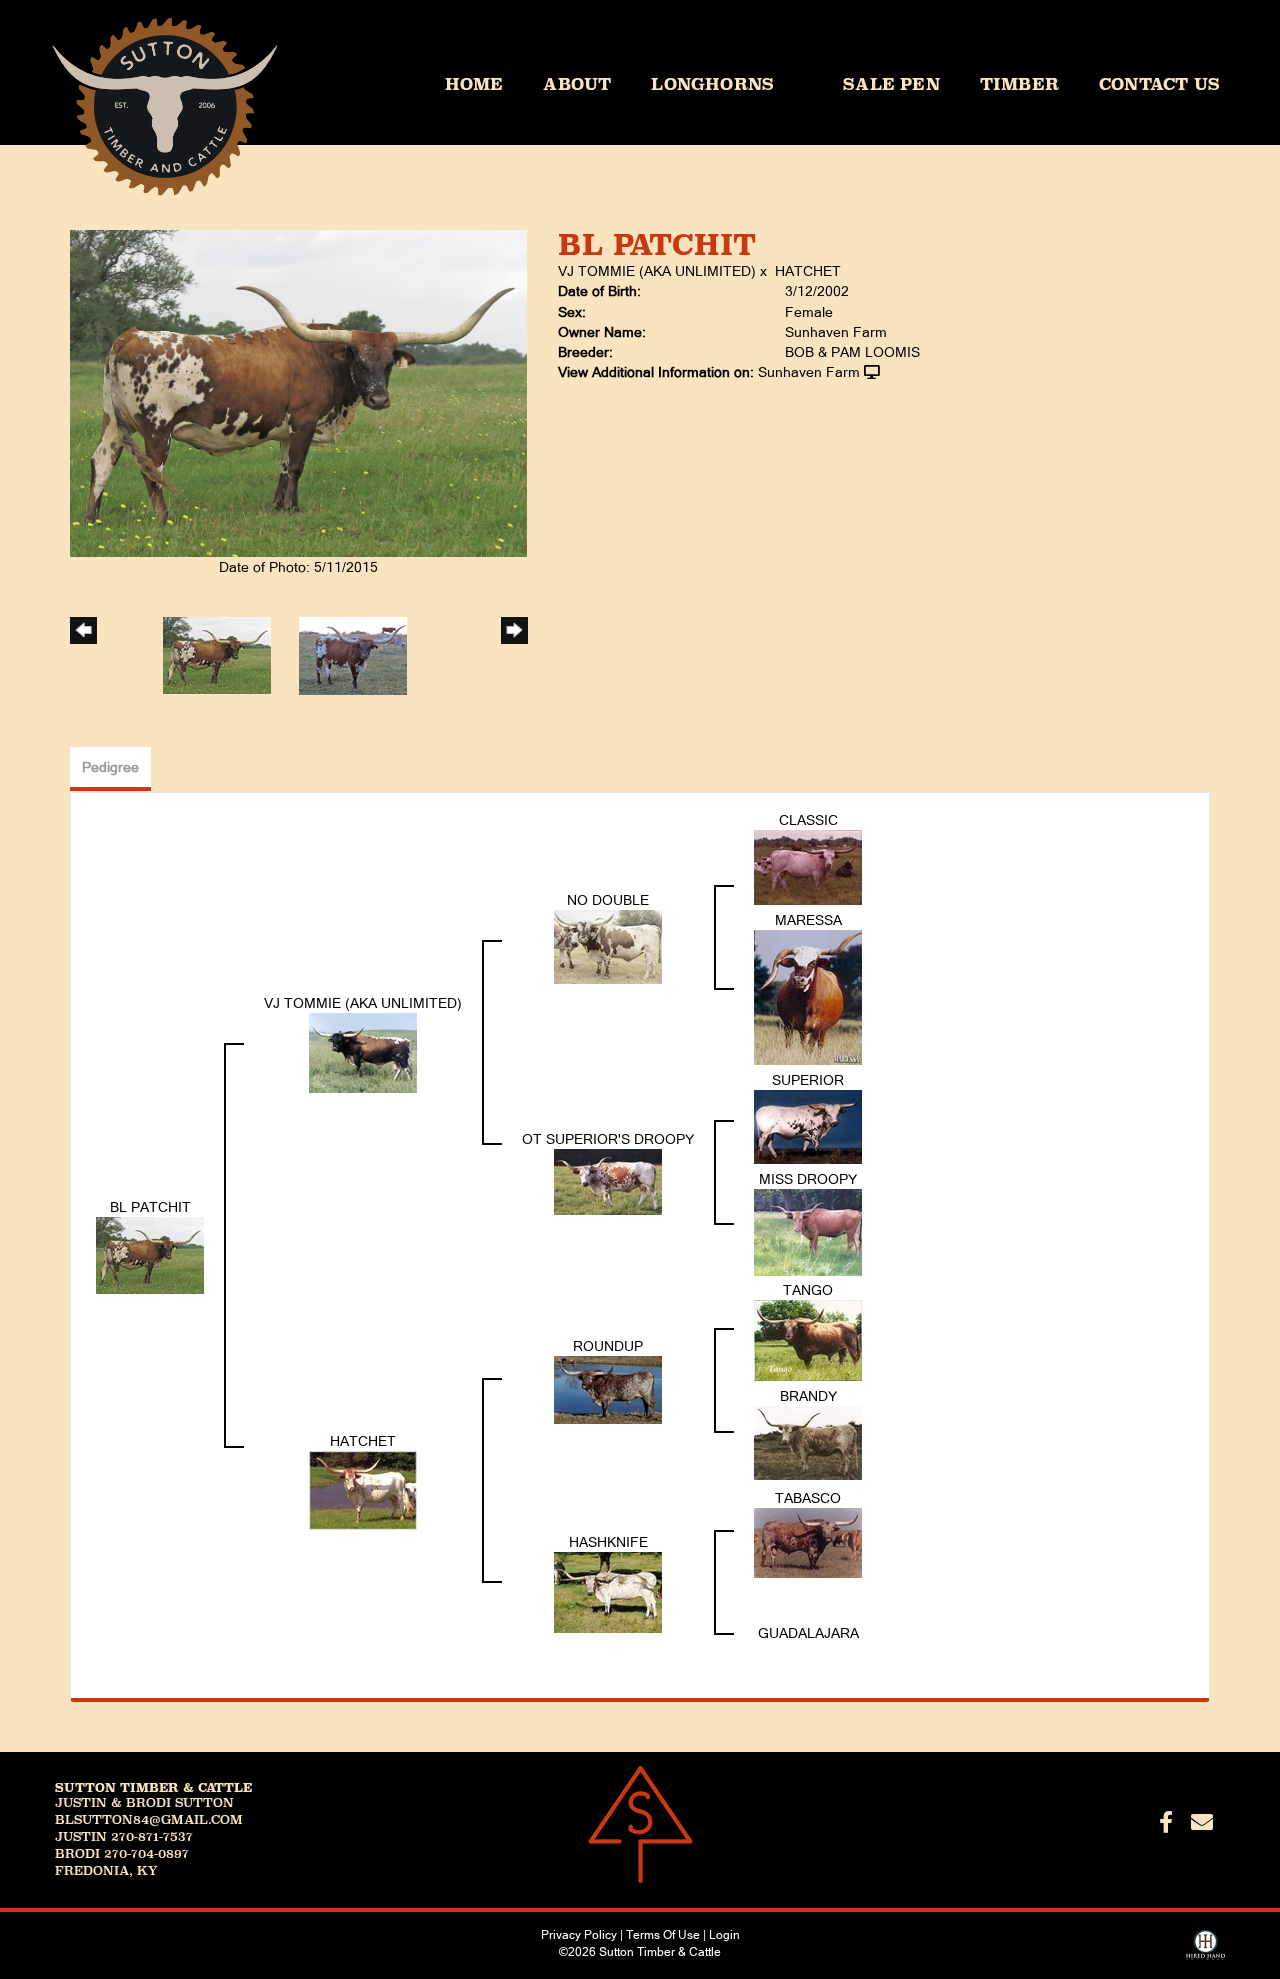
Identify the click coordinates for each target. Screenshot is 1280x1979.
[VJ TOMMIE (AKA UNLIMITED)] (363, 1051)
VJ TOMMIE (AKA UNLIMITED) (657, 271)
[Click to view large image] (298, 392)
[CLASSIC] (808, 866)
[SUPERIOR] (808, 1125)
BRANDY (808, 1396)
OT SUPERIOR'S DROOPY (608, 1139)
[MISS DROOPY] (808, 1231)
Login (724, 1935)
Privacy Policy (579, 1935)
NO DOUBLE (608, 900)
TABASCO (808, 1498)
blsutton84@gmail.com (149, 1820)
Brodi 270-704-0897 (122, 1854)
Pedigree (110, 767)
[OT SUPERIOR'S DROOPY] (608, 1181)
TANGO (808, 1290)
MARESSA (808, 920)
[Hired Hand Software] (1205, 1952)
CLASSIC (808, 820)
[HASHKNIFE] (608, 1591)
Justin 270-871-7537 (124, 1837)
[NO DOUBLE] (608, 946)
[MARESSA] (808, 996)
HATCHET (808, 271)
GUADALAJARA (808, 1633)
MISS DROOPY (808, 1179)
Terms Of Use (663, 1935)
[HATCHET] (363, 1489)
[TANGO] (808, 1339)
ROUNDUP (608, 1346)
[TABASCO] (808, 1541)
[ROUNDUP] (608, 1389)
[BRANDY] (808, 1441)
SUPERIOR (808, 1080)
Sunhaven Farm (809, 372)
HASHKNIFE (608, 1542)
